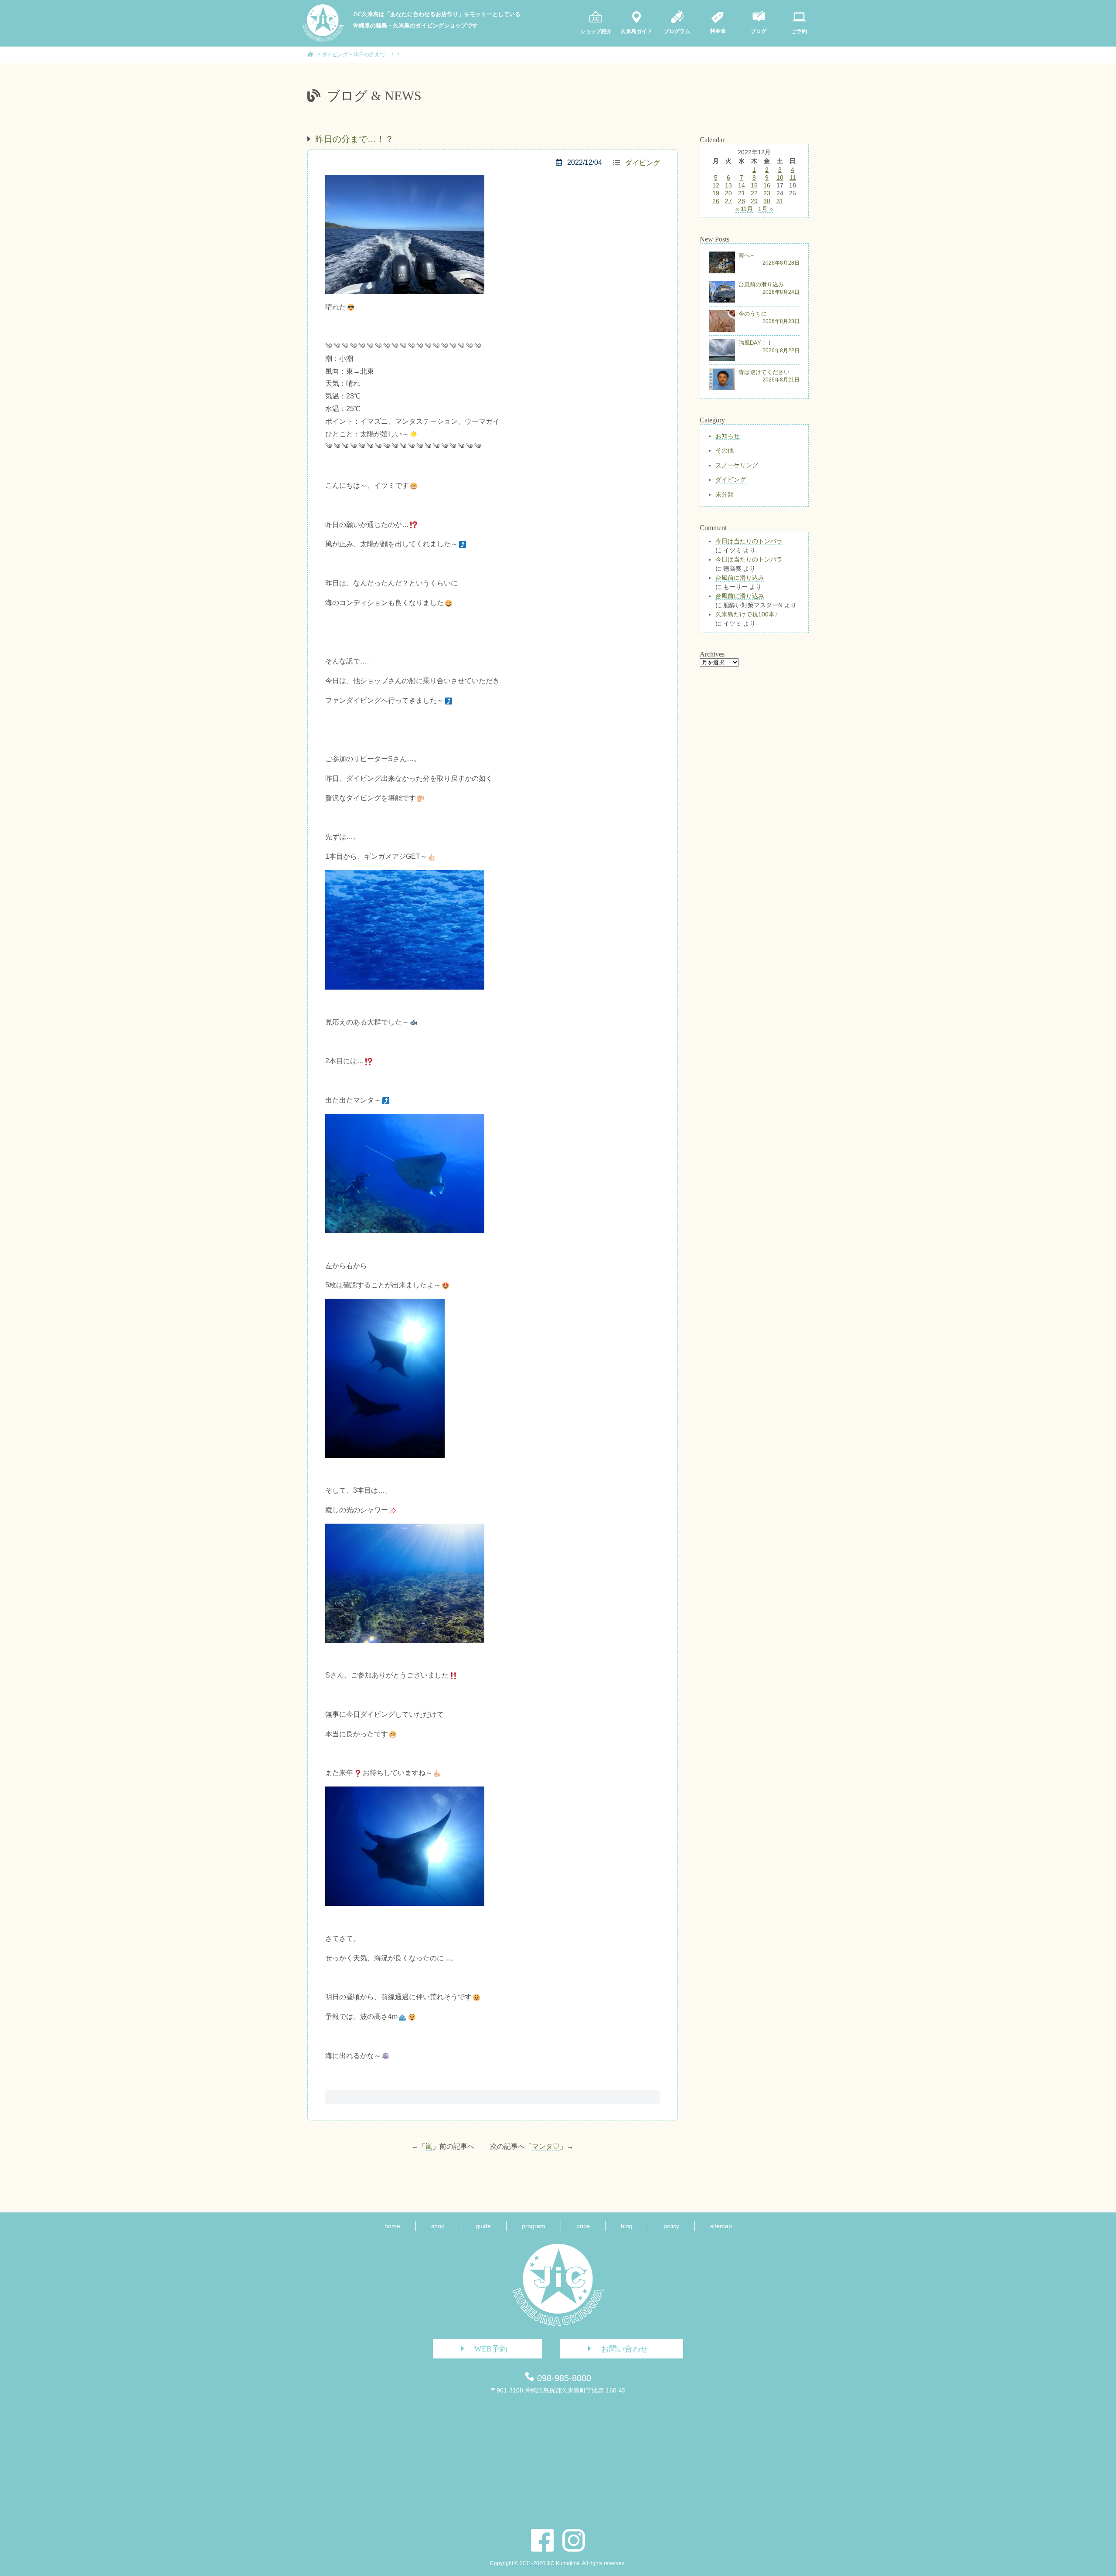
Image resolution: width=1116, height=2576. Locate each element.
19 (716, 193)
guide (483, 2226)
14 (742, 185)
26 (716, 201)
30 (767, 201)
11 (793, 177)
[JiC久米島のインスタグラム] (574, 2540)
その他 (725, 450)
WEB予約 (491, 2349)
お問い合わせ (625, 2349)
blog (627, 2226)
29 (754, 201)
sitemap (721, 2226)
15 (754, 185)
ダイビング (643, 163)
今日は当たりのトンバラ (749, 541)
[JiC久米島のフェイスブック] (542, 2540)
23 (767, 193)
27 (728, 201)
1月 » (766, 209)
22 (754, 193)
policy (671, 2226)
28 (742, 201)
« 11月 (744, 209)
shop (438, 2226)
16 (767, 185)
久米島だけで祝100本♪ (747, 614)
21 (742, 193)
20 (728, 193)
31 (780, 201)
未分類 (725, 494)
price (583, 2226)
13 (728, 185)
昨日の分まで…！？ (354, 139)
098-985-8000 (564, 2378)
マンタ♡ (546, 2146)
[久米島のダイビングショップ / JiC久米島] (323, 40)
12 (716, 185)
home (392, 2226)
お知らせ (728, 436)
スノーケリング (737, 465)
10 (780, 177)
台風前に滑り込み (740, 578)
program (534, 2226)
